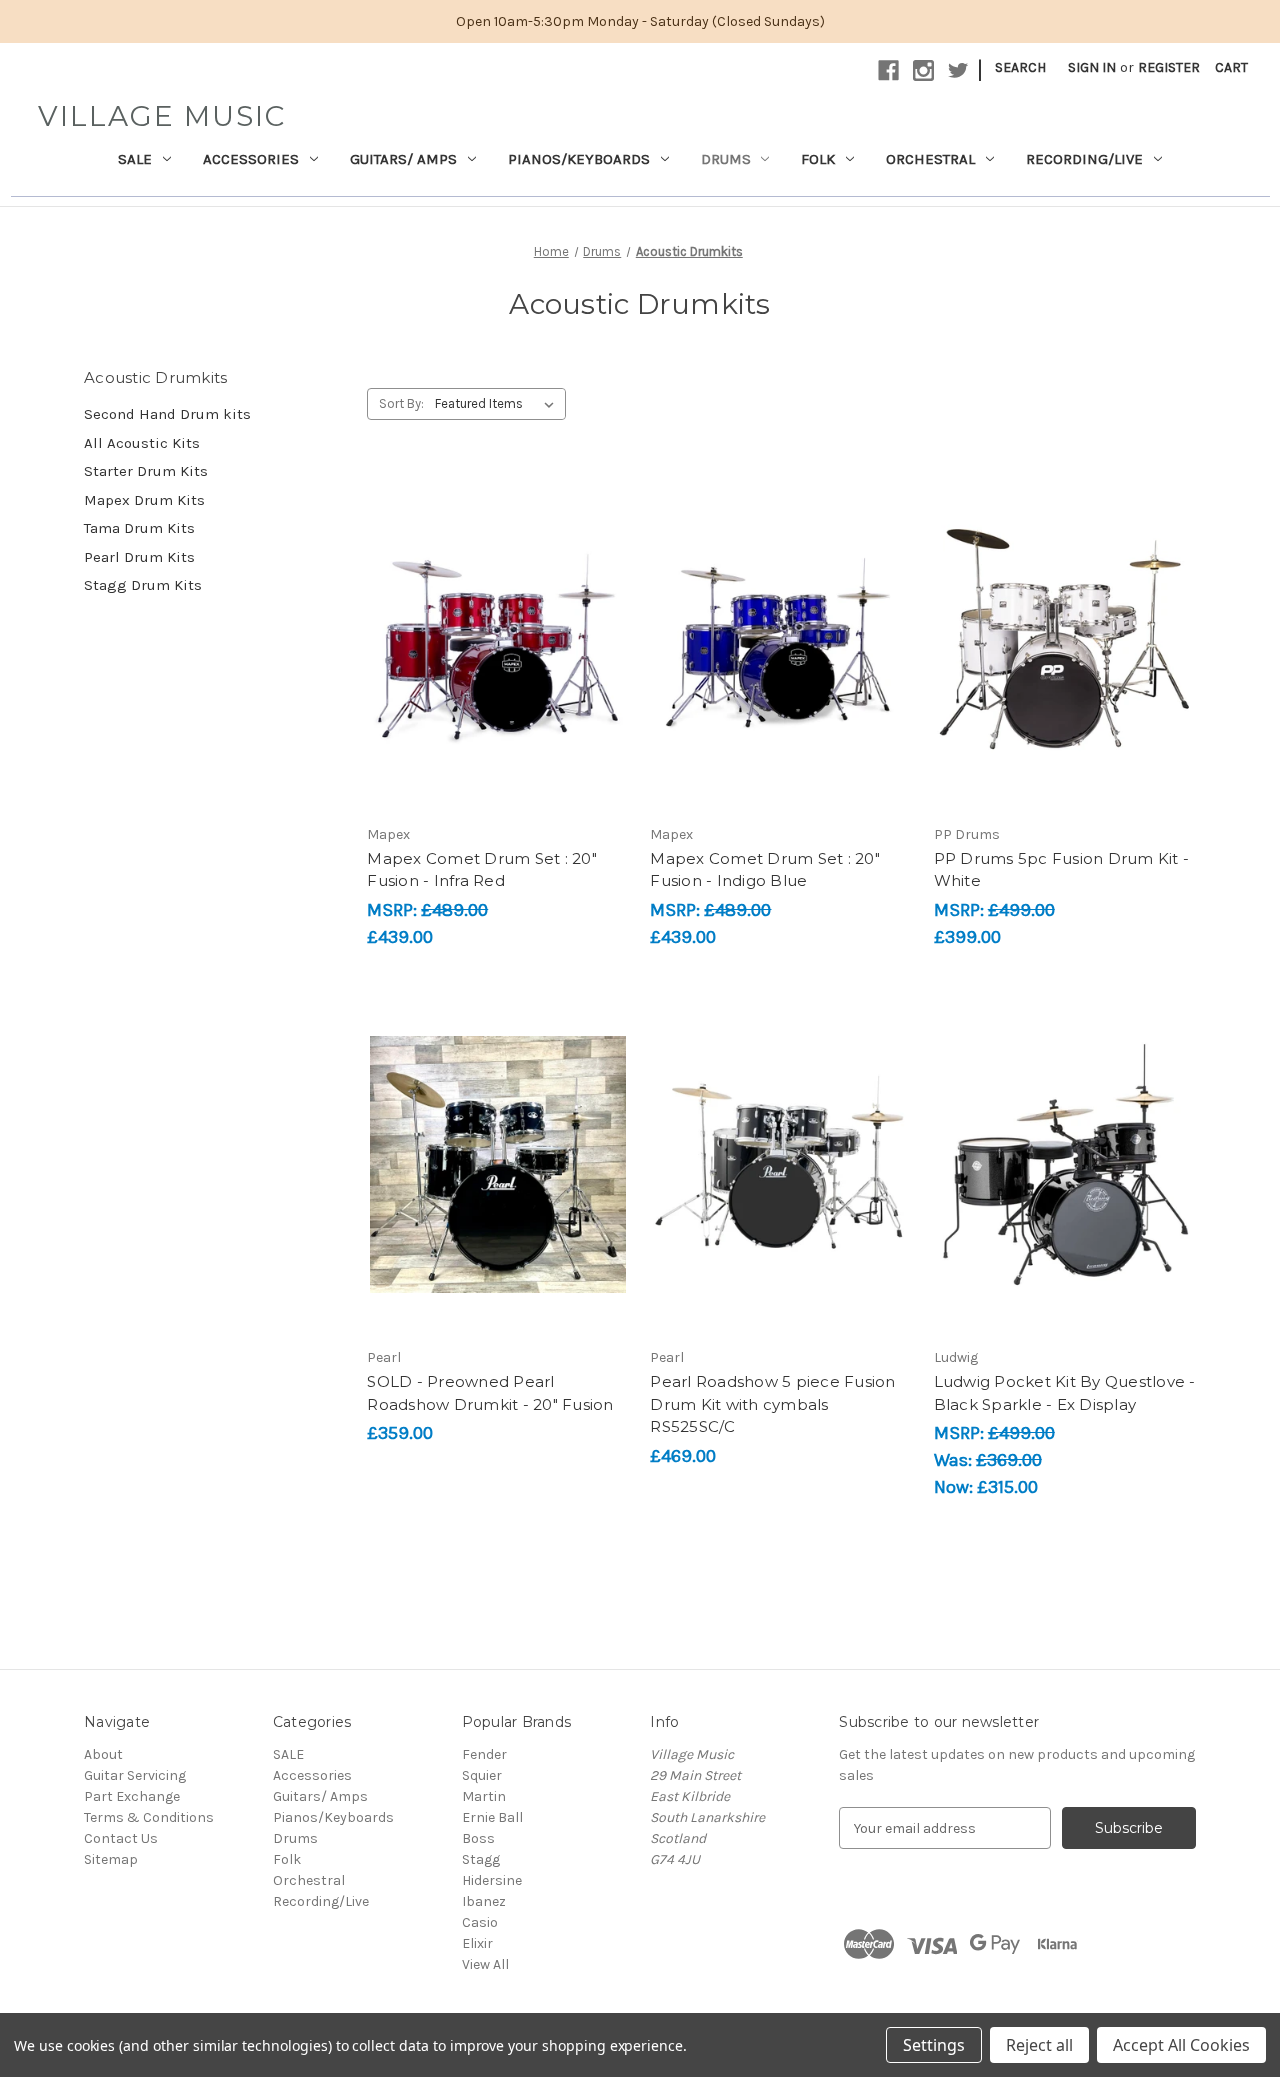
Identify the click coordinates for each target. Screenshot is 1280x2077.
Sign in (1092, 67)
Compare (492, 641)
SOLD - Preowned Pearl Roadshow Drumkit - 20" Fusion (490, 1393)
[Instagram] (923, 70)
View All (485, 1964)
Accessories (251, 159)
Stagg (481, 1859)
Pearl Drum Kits (139, 557)
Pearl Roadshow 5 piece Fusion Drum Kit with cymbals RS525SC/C (772, 1404)
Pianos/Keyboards (579, 159)
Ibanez (484, 1901)
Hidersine (492, 1880)
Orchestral (930, 159)
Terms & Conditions (149, 1817)
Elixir (477, 1943)
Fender (484, 1754)
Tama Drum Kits (139, 528)
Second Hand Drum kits (167, 414)
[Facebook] (888, 70)
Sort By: (401, 403)
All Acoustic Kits (142, 443)
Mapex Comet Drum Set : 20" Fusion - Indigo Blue (765, 870)
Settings (934, 2045)
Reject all (1039, 2045)
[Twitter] (958, 70)
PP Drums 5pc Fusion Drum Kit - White (1062, 870)
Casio (480, 1922)
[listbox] (498, 404)
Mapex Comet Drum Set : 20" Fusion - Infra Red (482, 870)
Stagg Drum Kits (143, 585)
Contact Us (121, 1838)
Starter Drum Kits (146, 471)
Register (1169, 67)
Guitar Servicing (135, 1775)
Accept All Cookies (1181, 2045)
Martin (484, 1796)
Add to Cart (498, 676)
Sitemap (111, 1859)
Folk (818, 159)
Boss (478, 1838)
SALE (135, 159)
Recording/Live (1084, 159)
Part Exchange (132, 1796)
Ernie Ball (492, 1817)
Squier (482, 1775)
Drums (726, 159)
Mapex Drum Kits (144, 500)
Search (1020, 67)
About (103, 1754)
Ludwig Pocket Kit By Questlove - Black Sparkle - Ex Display (1065, 1393)
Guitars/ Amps (403, 159)
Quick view (495, 605)
